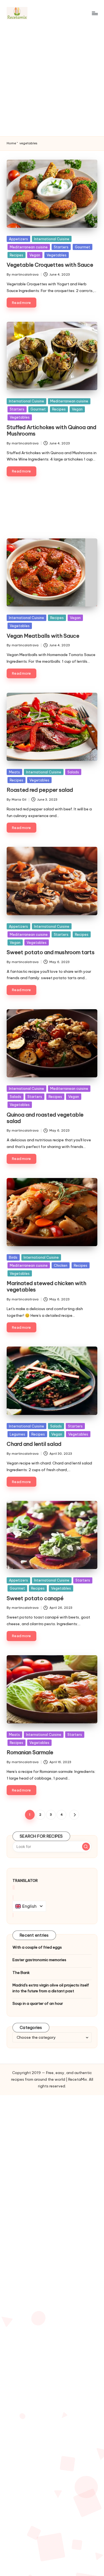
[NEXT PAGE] (74, 1815)
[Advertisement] (52, 81)
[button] (74, 1815)
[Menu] (95, 13)
